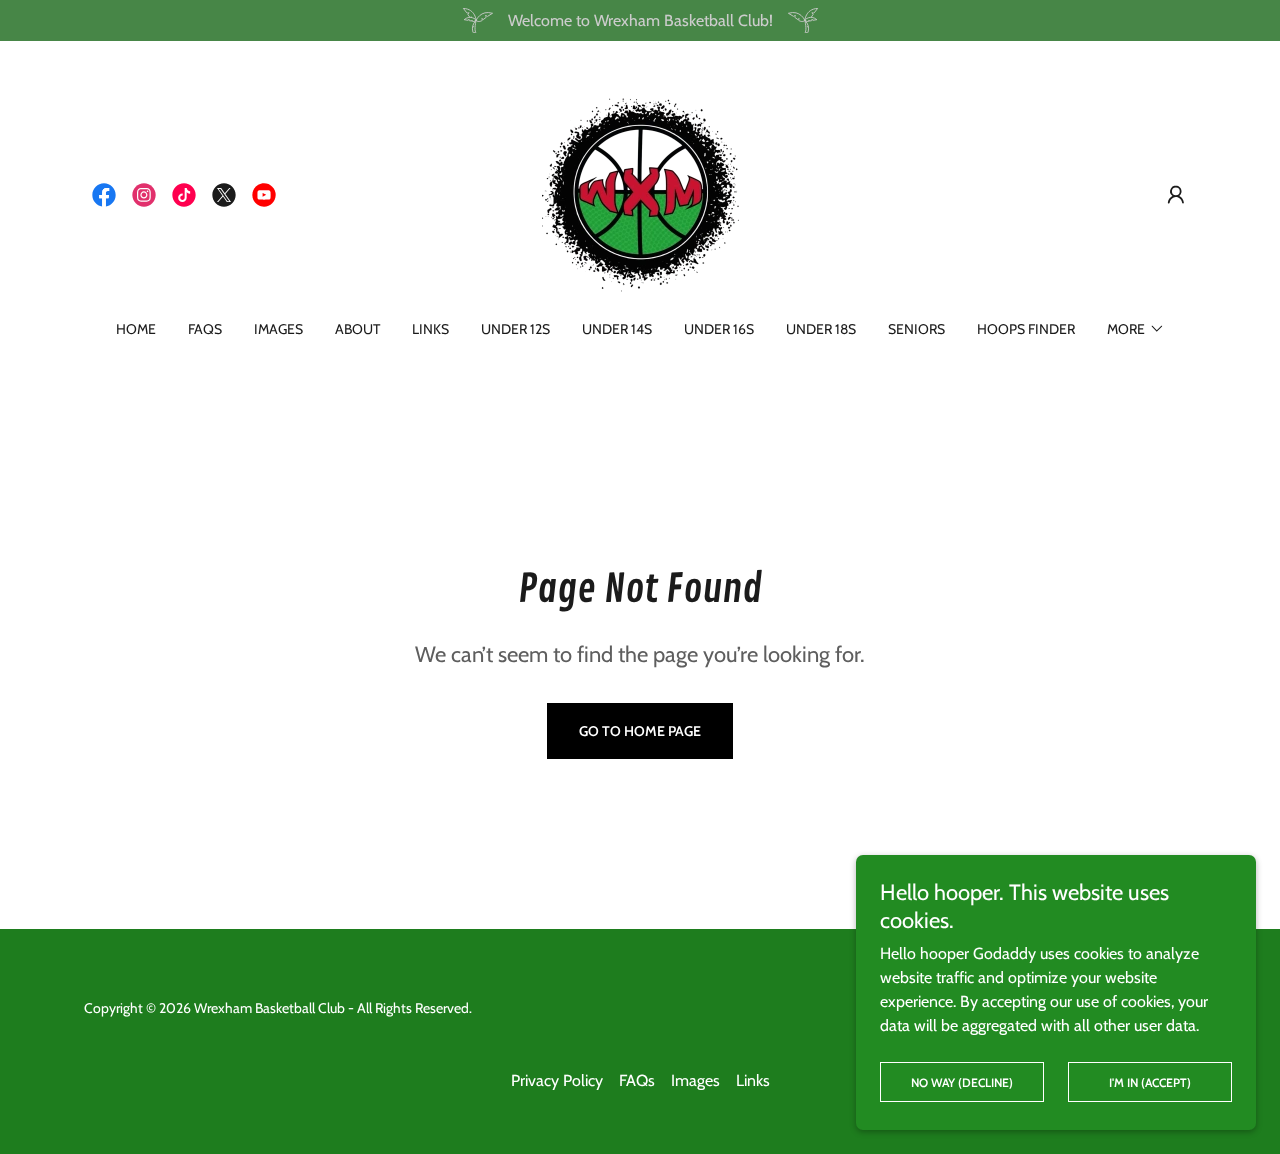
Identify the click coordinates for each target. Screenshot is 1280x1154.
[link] (104, 195)
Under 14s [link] (617, 329)
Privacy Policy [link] (557, 1080)
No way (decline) (962, 1082)
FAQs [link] (205, 329)
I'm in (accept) (1150, 1082)
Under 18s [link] (821, 329)
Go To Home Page (640, 731)
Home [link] (136, 329)
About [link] (357, 329)
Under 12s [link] (515, 329)
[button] (1176, 195)
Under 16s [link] (719, 329)
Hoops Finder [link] (1026, 329)
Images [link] (278, 329)
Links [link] (430, 329)
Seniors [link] (916, 329)
